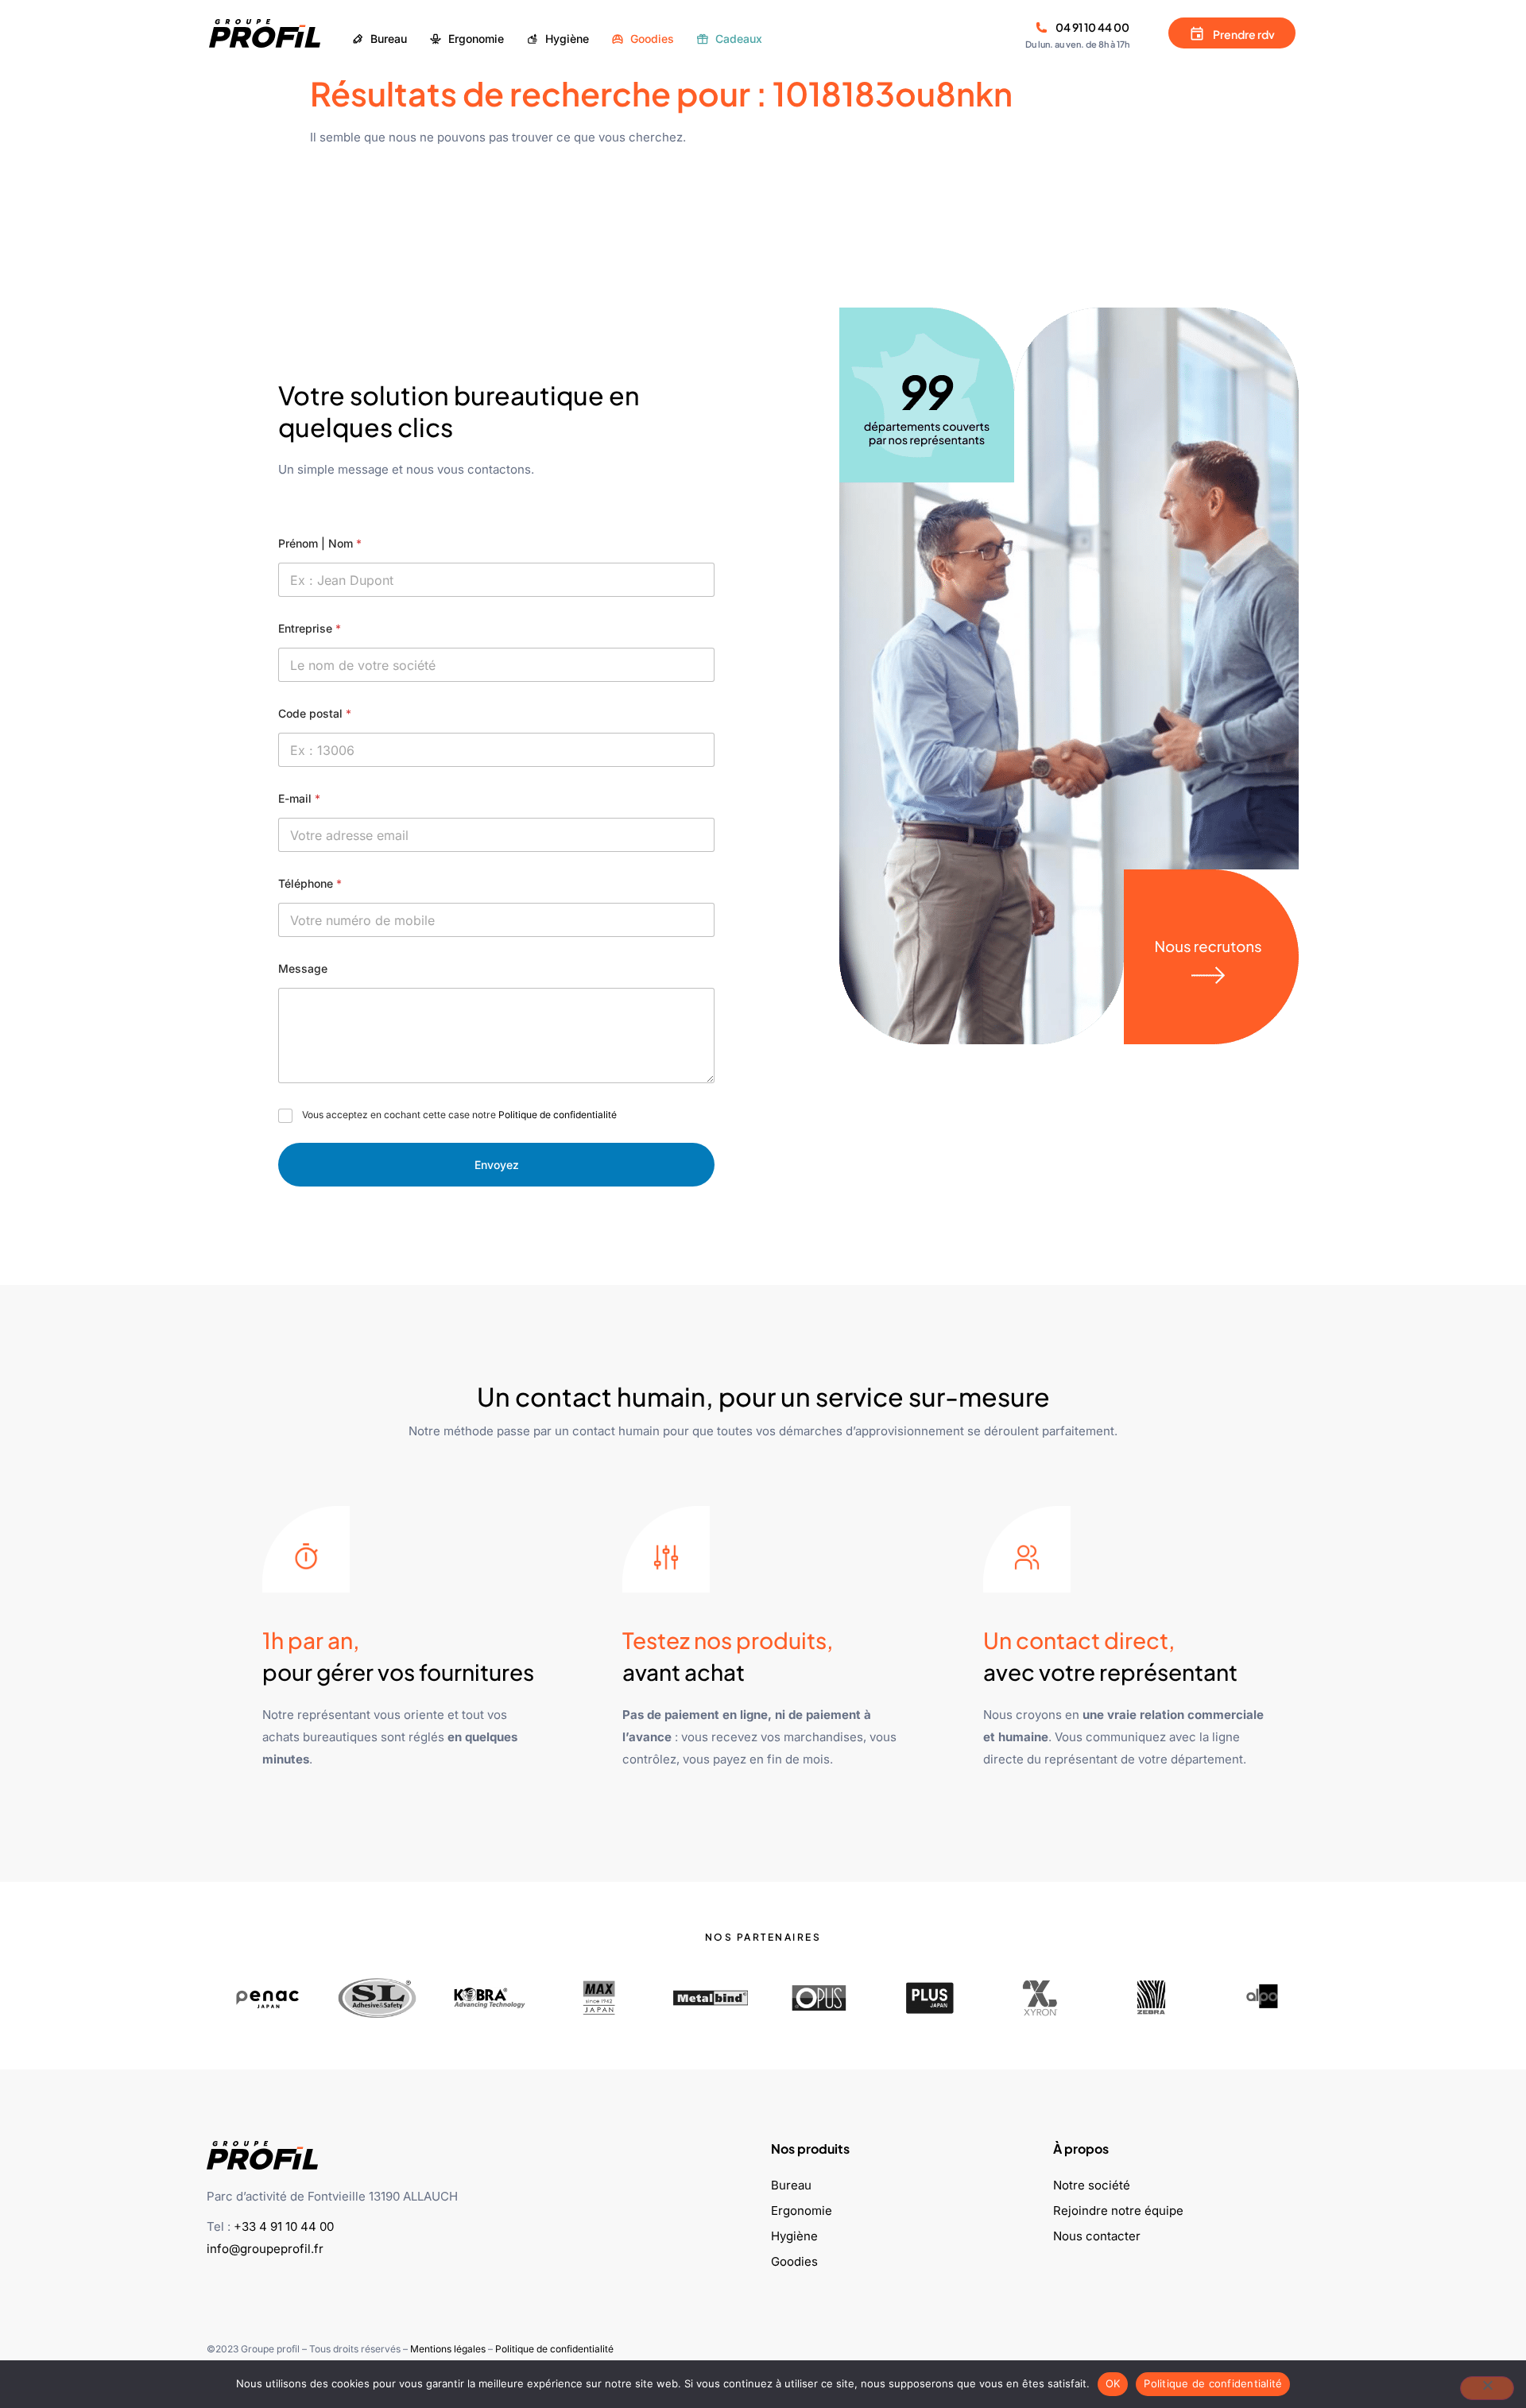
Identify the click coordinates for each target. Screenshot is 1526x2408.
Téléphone (310, 883)
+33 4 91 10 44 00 (284, 2226)
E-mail (299, 798)
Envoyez (497, 1165)
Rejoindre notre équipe (1118, 2211)
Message (303, 968)
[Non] (1487, 2388)
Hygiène (794, 2236)
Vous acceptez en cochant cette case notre (459, 1115)
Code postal (315, 713)
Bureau (791, 2185)
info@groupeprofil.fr (265, 2249)
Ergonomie (802, 2211)
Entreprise (310, 628)
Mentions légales (448, 2349)
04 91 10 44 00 (1092, 27)
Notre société (1092, 2185)
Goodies (794, 2261)
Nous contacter (1097, 2236)
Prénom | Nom (320, 543)
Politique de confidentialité (558, 1115)
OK (1113, 2383)
